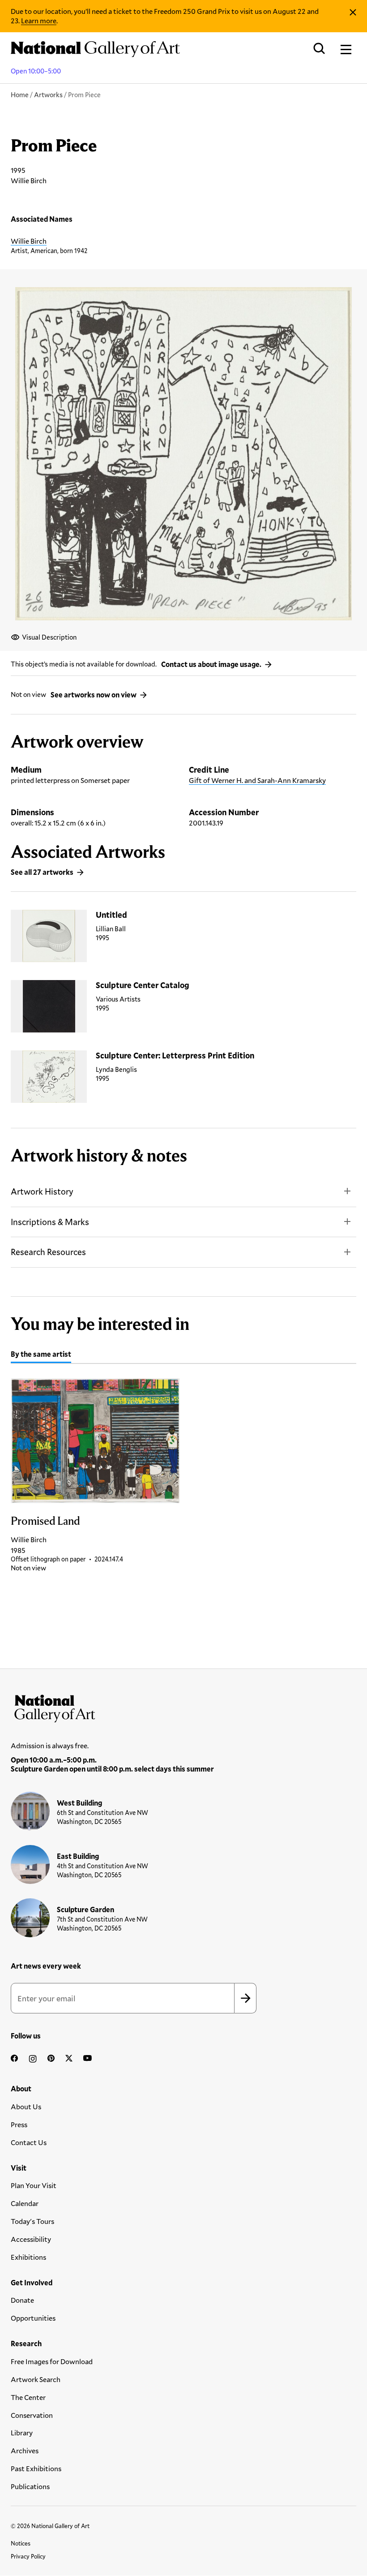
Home (20, 95)
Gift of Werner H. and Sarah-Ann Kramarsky (257, 780)
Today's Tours (32, 2221)
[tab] (41, 1355)
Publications (30, 2486)
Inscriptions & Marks (50, 1222)
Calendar (25, 2203)
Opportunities (33, 2318)
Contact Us (29, 2142)
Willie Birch (29, 241)
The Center (28, 2397)
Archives (25, 2450)
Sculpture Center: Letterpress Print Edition (175, 1055)
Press (19, 2124)
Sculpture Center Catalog (143, 985)
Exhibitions (28, 2257)
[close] (353, 12)
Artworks (48, 95)
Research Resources (48, 1252)
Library (22, 2432)
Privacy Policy (28, 2556)
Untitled (111, 915)
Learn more (39, 20)
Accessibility (31, 2239)
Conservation (32, 2415)
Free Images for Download (52, 2361)
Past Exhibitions (36, 2468)
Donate (22, 2300)
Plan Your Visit (34, 2185)
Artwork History (42, 1191)
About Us (26, 2106)
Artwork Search (36, 2379)
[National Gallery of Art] (183, 1707)
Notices (21, 2543)
